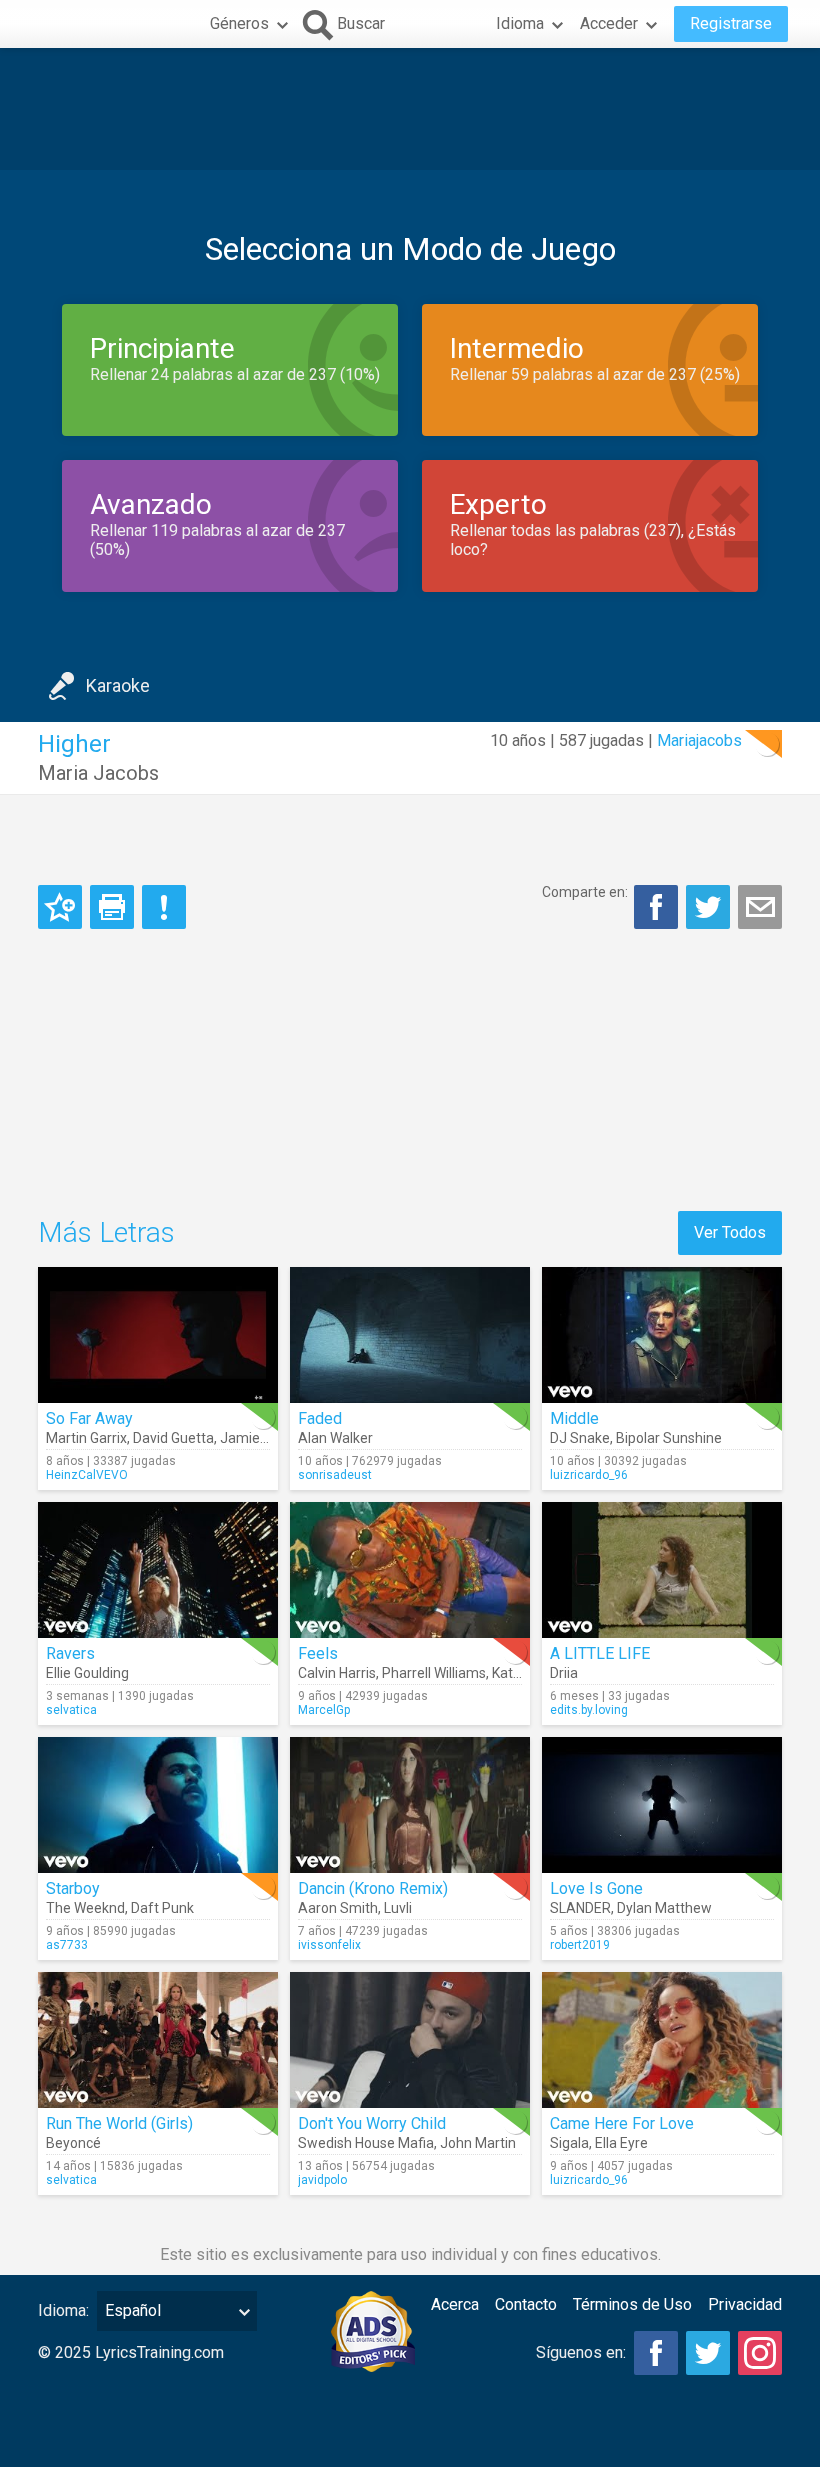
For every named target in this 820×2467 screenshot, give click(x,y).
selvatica (71, 1710)
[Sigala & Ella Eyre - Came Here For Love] (662, 2040)
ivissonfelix (329, 1945)
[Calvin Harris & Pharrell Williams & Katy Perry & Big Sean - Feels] (410, 1570)
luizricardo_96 (589, 1475)
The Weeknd (85, 1908)
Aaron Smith (338, 1908)
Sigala (569, 2143)
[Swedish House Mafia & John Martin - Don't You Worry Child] (410, 2040)
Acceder (609, 23)
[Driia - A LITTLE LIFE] (662, 1570)
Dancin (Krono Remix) (373, 1888)
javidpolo (322, 2180)
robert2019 (580, 1945)
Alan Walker (335, 1438)
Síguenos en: (581, 2352)
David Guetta (173, 1438)
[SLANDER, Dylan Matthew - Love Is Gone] (662, 1805)
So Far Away (89, 1418)
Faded (320, 1418)
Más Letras (106, 1232)
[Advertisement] (410, 109)
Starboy (73, 1888)
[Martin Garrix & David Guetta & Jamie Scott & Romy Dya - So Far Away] (158, 1335)
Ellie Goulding (87, 1673)
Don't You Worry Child (372, 2123)
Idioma (520, 23)
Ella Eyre (621, 2143)
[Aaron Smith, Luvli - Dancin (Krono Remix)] (410, 1805)
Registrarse (731, 23)
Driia (564, 1673)
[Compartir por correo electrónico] (760, 907)
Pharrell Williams (434, 1673)
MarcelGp (324, 1710)
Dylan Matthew (664, 1908)
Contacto (526, 2304)
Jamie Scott (258, 1438)
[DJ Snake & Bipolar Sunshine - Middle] (662, 1335)
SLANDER (580, 1908)
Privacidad (745, 2304)
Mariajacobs (699, 740)
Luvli (398, 1908)
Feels (318, 1653)
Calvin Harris (337, 1673)
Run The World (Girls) (119, 2123)
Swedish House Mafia (366, 2143)
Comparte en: (585, 892)
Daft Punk (162, 1908)
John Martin (478, 2143)
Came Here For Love (622, 2123)
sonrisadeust (335, 1475)
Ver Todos (730, 1232)
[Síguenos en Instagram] (760, 2353)
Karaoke (118, 685)
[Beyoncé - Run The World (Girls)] (158, 2040)
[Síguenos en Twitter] (708, 2353)
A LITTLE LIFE (600, 1653)
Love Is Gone (596, 1888)
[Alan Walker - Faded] (410, 1335)
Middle (574, 1418)
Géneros (239, 23)
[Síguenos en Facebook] (656, 2353)
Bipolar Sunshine (669, 1438)
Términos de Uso (632, 2304)
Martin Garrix (86, 1438)
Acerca (455, 2304)
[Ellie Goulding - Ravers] (158, 1570)
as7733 (67, 1945)
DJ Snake (580, 1438)
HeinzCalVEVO (87, 1475)
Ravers (70, 1653)
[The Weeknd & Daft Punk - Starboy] (158, 1805)
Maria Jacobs (98, 773)
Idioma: (63, 2310)
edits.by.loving (589, 1710)
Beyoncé (73, 2143)
